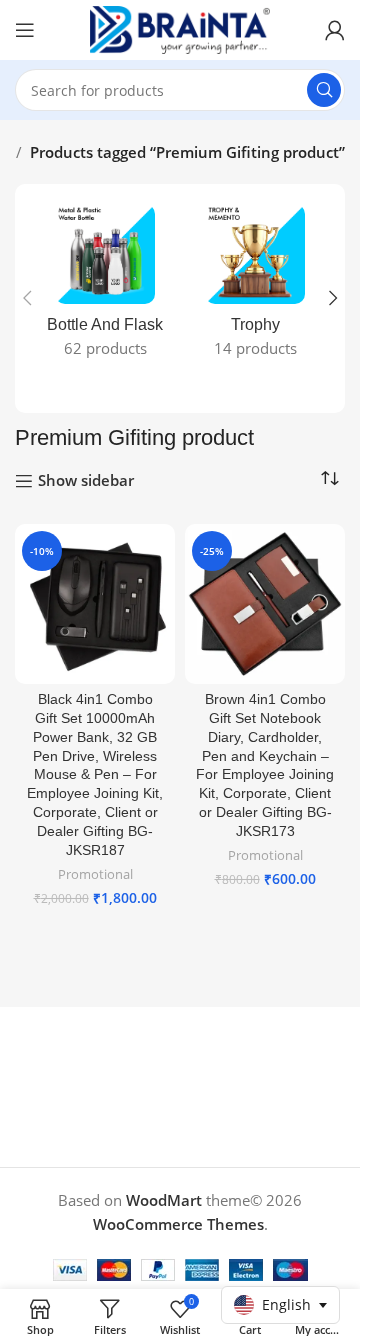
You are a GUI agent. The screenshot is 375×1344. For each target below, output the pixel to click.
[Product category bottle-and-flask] (105, 287)
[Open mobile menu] (25, 30)
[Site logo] (180, 28)
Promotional (95, 874)
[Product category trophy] (255, 287)
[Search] (324, 90)
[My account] (335, 30)
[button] (27, 298)
